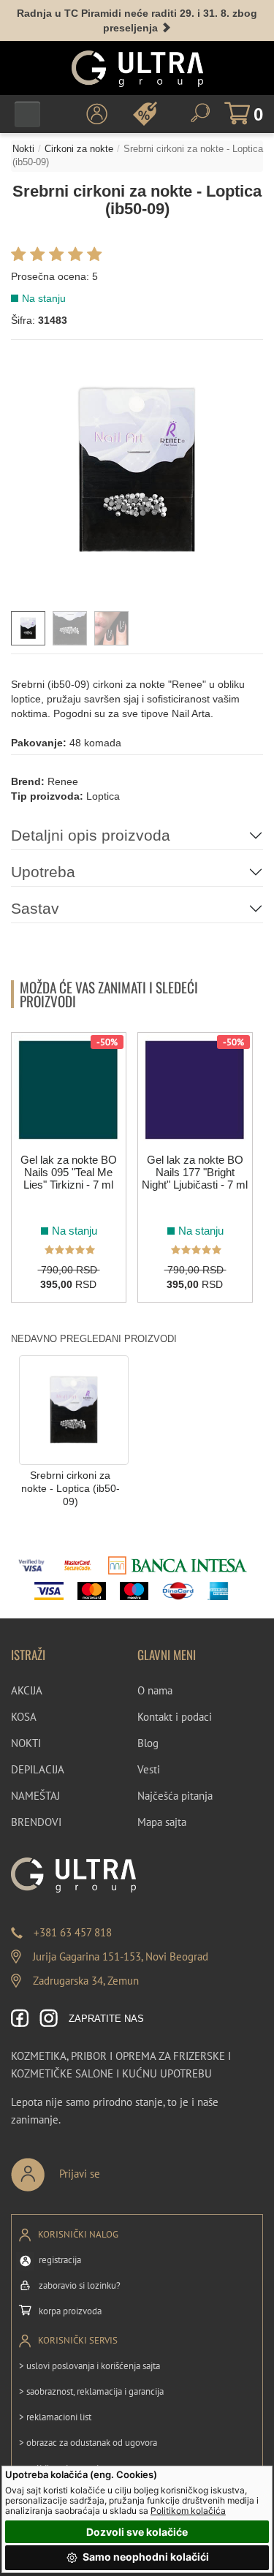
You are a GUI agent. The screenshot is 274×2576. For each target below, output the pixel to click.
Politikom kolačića (188, 2511)
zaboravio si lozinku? (80, 2285)
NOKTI (26, 1743)
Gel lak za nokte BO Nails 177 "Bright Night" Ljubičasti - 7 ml (195, 1172)
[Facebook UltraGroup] (20, 2019)
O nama (155, 1690)
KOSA (24, 1717)
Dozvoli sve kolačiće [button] (137, 2532)
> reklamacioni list (55, 2417)
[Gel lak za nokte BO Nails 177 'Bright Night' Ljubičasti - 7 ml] (195, 1090)
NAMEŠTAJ (35, 1796)
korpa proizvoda (70, 2311)
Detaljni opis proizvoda (91, 835)
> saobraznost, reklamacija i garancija (91, 2391)
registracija (60, 2260)
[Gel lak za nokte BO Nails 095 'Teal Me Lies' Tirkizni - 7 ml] (69, 1090)
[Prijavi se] (104, 2168)
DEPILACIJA (38, 1769)
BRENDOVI (36, 1822)
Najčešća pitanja (175, 1796)
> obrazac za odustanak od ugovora (88, 2443)
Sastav (35, 908)
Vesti (149, 1769)
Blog (148, 1743)
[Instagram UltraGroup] (49, 2019)
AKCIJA (27, 1690)
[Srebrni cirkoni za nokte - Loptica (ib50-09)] (74, 1409)
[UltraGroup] (137, 69)
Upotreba (43, 872)
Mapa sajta (162, 1822)
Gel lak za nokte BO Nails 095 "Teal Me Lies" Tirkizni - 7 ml (69, 1172)
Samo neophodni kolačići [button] (145, 2557)
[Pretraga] (200, 113)
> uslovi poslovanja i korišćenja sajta (90, 2366)
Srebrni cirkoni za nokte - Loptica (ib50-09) (71, 1489)
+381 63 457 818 (73, 1932)
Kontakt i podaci (175, 1717)
